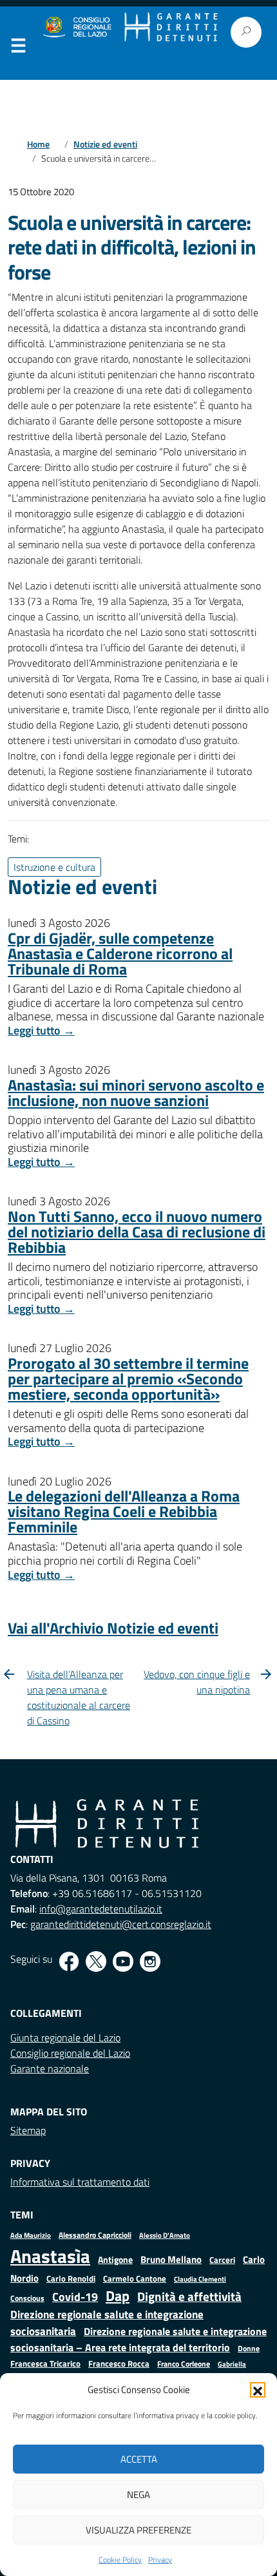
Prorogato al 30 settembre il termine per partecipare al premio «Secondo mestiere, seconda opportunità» (128, 1379)
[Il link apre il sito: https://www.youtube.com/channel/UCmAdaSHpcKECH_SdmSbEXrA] (123, 1961)
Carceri (222, 2260)
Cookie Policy (120, 2560)
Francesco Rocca (119, 2363)
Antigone (115, 2260)
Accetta (139, 2459)
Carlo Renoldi (71, 2278)
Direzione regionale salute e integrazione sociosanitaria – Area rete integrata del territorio (138, 2339)
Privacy (160, 2560)
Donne (249, 2349)
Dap (118, 2295)
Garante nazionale (50, 2068)
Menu (18, 48)
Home (38, 144)
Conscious (27, 2298)
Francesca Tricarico (45, 2364)
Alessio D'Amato (165, 2235)
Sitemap (28, 2130)
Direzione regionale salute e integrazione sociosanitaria (107, 2323)
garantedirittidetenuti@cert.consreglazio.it (121, 1924)
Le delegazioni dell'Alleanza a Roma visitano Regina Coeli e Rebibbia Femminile (124, 1511)
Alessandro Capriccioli (95, 2235)
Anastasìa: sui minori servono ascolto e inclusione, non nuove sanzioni (136, 1092)
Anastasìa (50, 2256)
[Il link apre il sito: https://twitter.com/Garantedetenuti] (96, 1961)
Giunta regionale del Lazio (65, 2037)
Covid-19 (75, 2297)
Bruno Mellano (171, 2259)
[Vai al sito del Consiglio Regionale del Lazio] (76, 27)
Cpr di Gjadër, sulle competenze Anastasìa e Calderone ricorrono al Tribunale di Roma (120, 953)
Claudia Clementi (200, 2279)
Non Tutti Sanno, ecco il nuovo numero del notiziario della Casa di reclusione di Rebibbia (137, 1232)
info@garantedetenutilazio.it (101, 1909)
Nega (138, 2495)
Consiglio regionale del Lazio (70, 2053)
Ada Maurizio (31, 2235)
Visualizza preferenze (138, 2530)
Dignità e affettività (189, 2296)
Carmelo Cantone (135, 2278)
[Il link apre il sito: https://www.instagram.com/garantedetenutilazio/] (150, 1961)
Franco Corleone (184, 2364)
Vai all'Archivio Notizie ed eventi (113, 1628)
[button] (258, 2390)
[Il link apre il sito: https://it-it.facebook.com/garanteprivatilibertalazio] (69, 1961)
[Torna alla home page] (171, 27)
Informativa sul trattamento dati (80, 2182)
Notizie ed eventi (105, 144)
